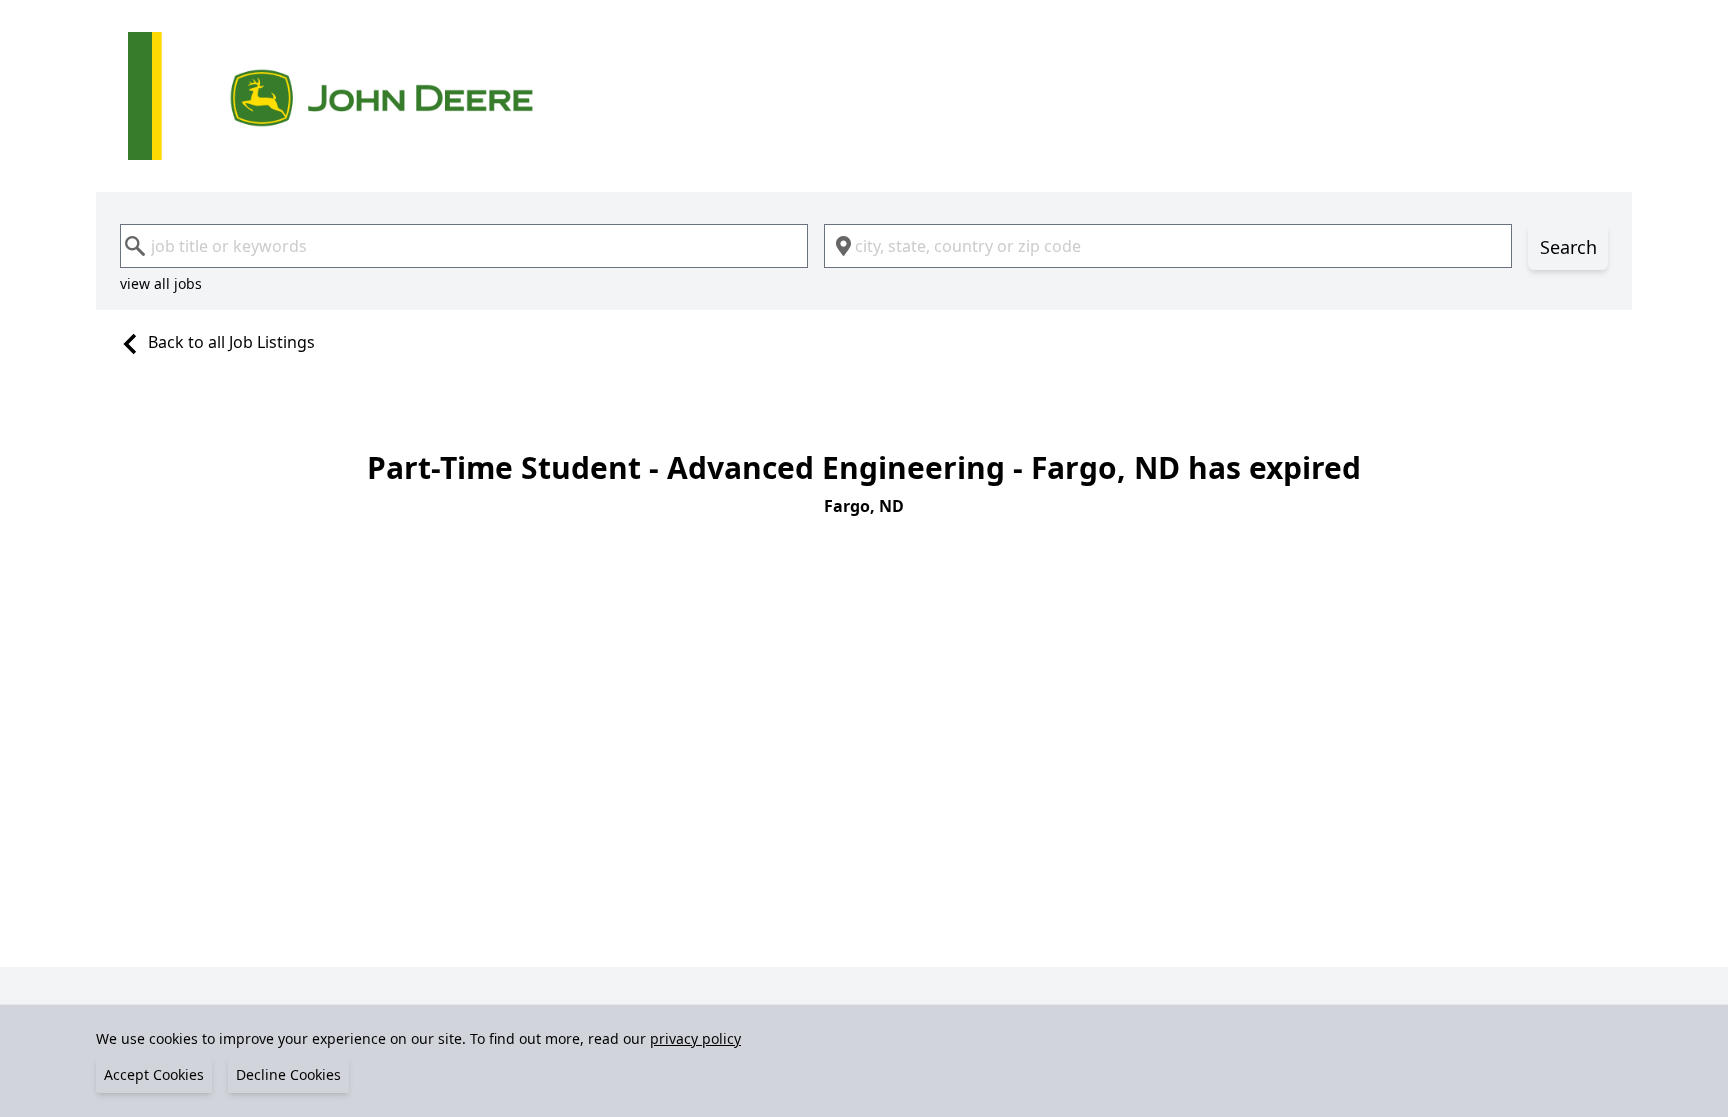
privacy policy (695, 1038)
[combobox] (464, 246)
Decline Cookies (288, 1074)
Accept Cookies (154, 1074)
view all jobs (161, 283)
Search (1568, 247)
